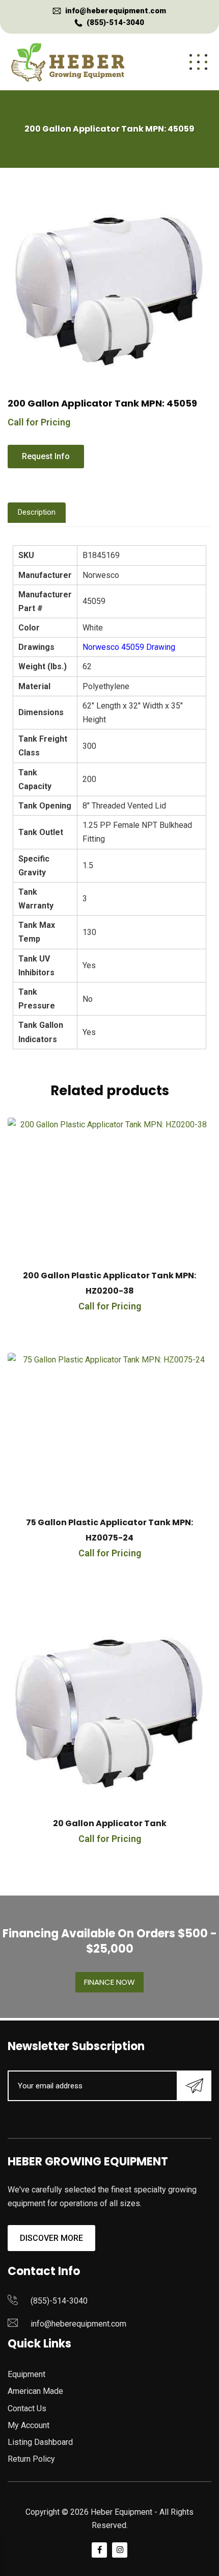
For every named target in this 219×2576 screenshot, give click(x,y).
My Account (29, 2425)
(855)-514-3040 (115, 22)
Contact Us (27, 2408)
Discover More (51, 2238)
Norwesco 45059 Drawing (129, 647)
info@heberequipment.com (116, 11)
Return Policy (31, 2459)
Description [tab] (37, 512)
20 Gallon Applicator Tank (110, 1823)
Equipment (26, 2374)
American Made (35, 2391)
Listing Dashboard (40, 2442)
